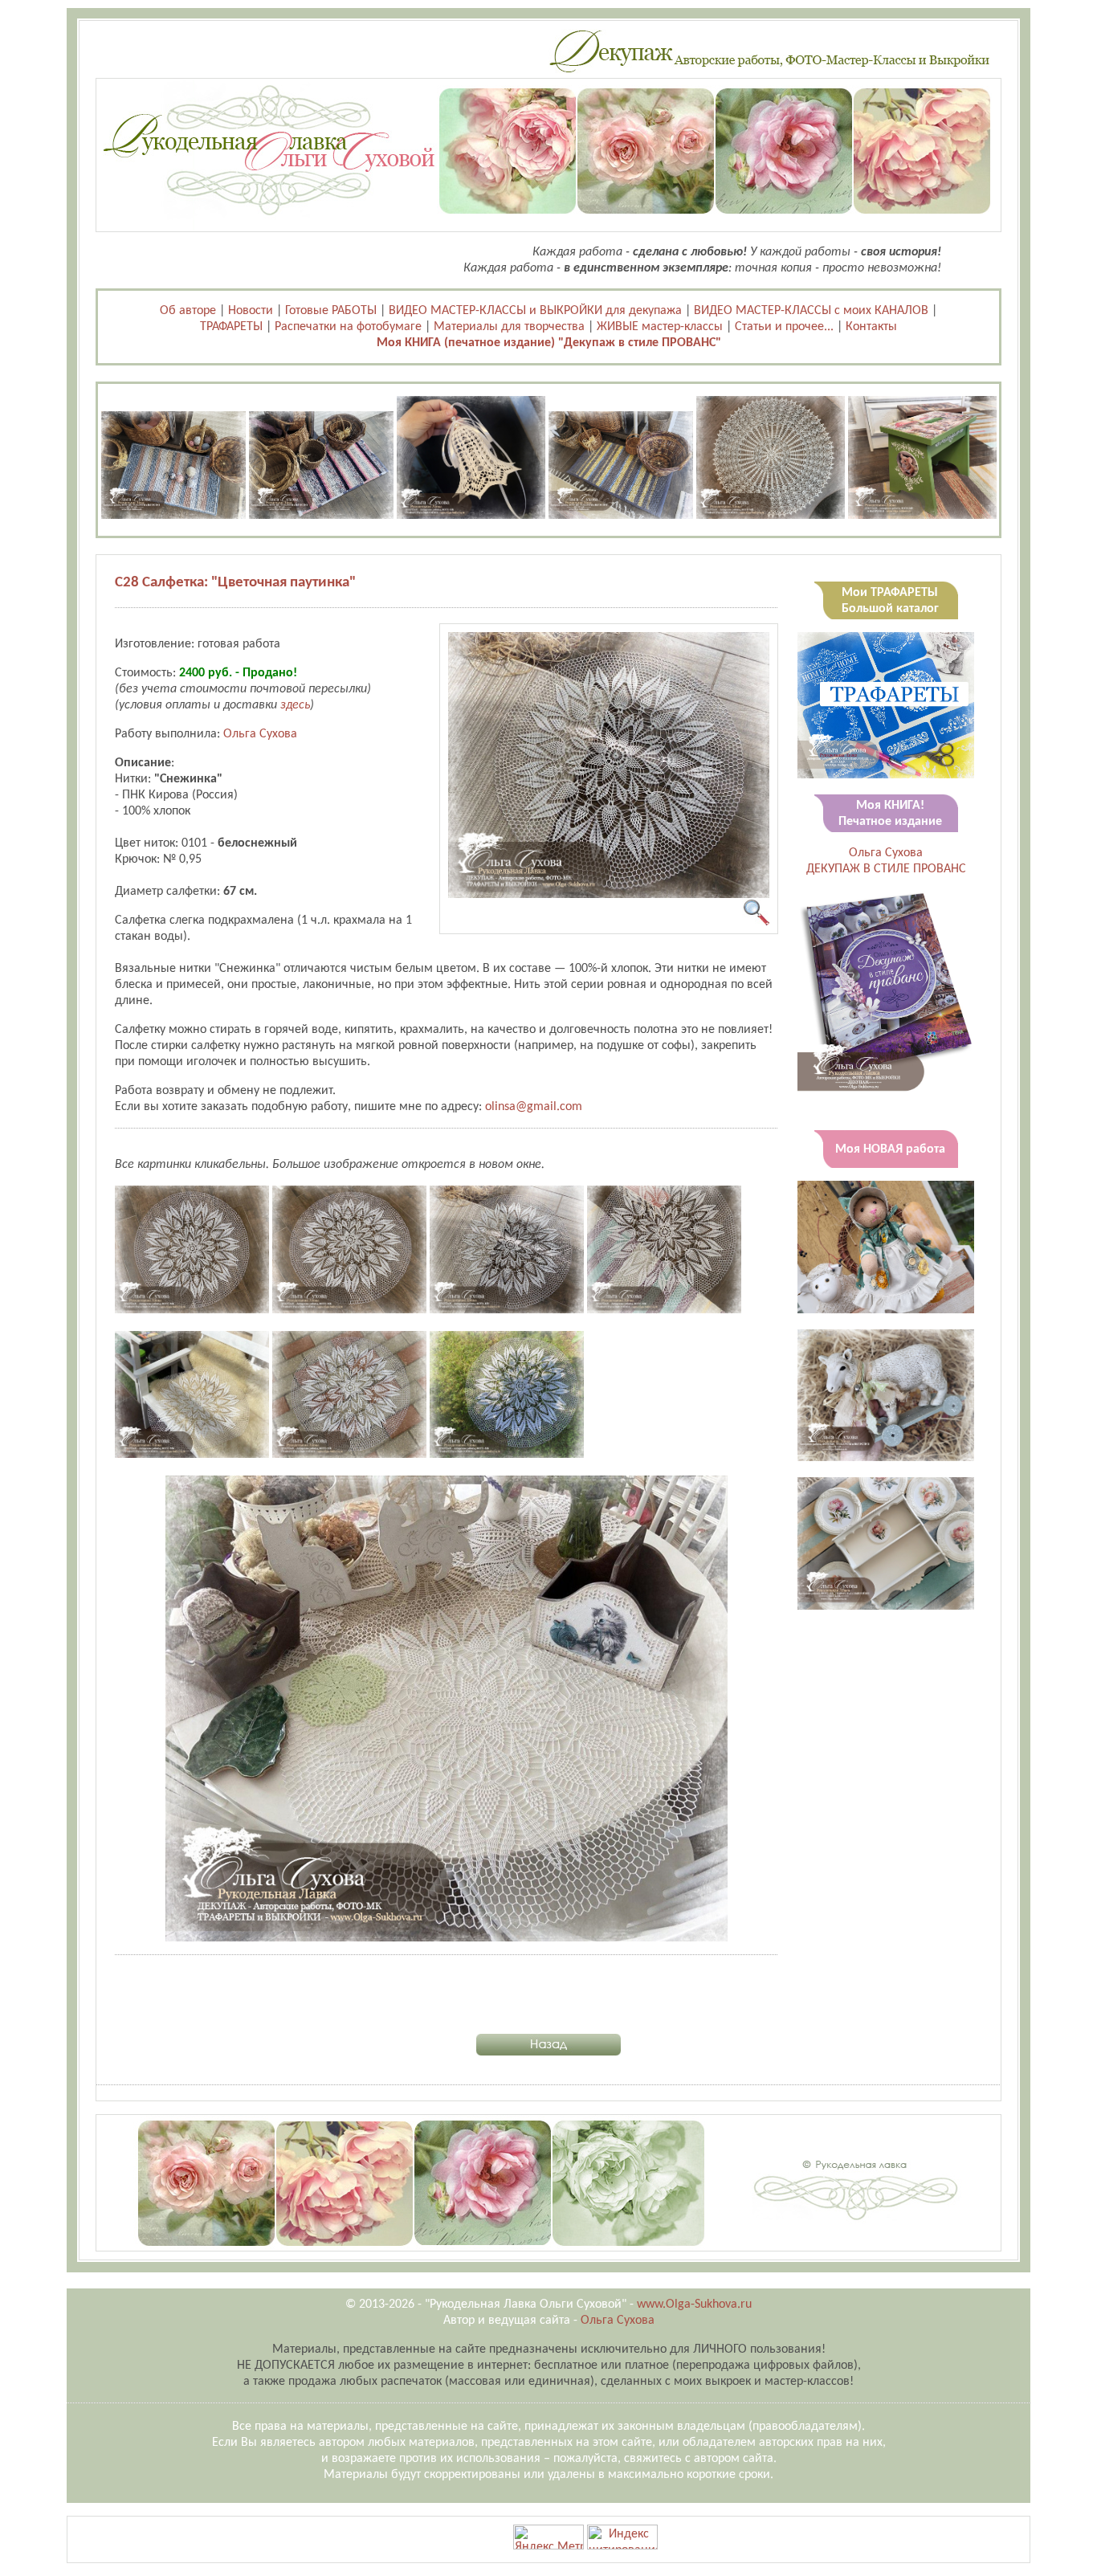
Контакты (871, 327)
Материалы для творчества (509, 327)
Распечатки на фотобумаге (348, 327)
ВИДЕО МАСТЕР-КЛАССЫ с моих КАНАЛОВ (811, 311)
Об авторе (188, 311)
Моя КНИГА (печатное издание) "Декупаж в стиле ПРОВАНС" (549, 343)
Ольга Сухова (260, 734)
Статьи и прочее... (784, 327)
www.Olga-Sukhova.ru (694, 2305)
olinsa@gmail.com (534, 1107)
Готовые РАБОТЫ (331, 311)
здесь (295, 705)
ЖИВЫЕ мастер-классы (660, 327)
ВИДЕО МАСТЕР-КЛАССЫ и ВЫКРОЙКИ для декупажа (535, 311)
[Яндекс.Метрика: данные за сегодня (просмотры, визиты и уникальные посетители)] (548, 2537)
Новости (251, 311)
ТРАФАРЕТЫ (231, 327)
